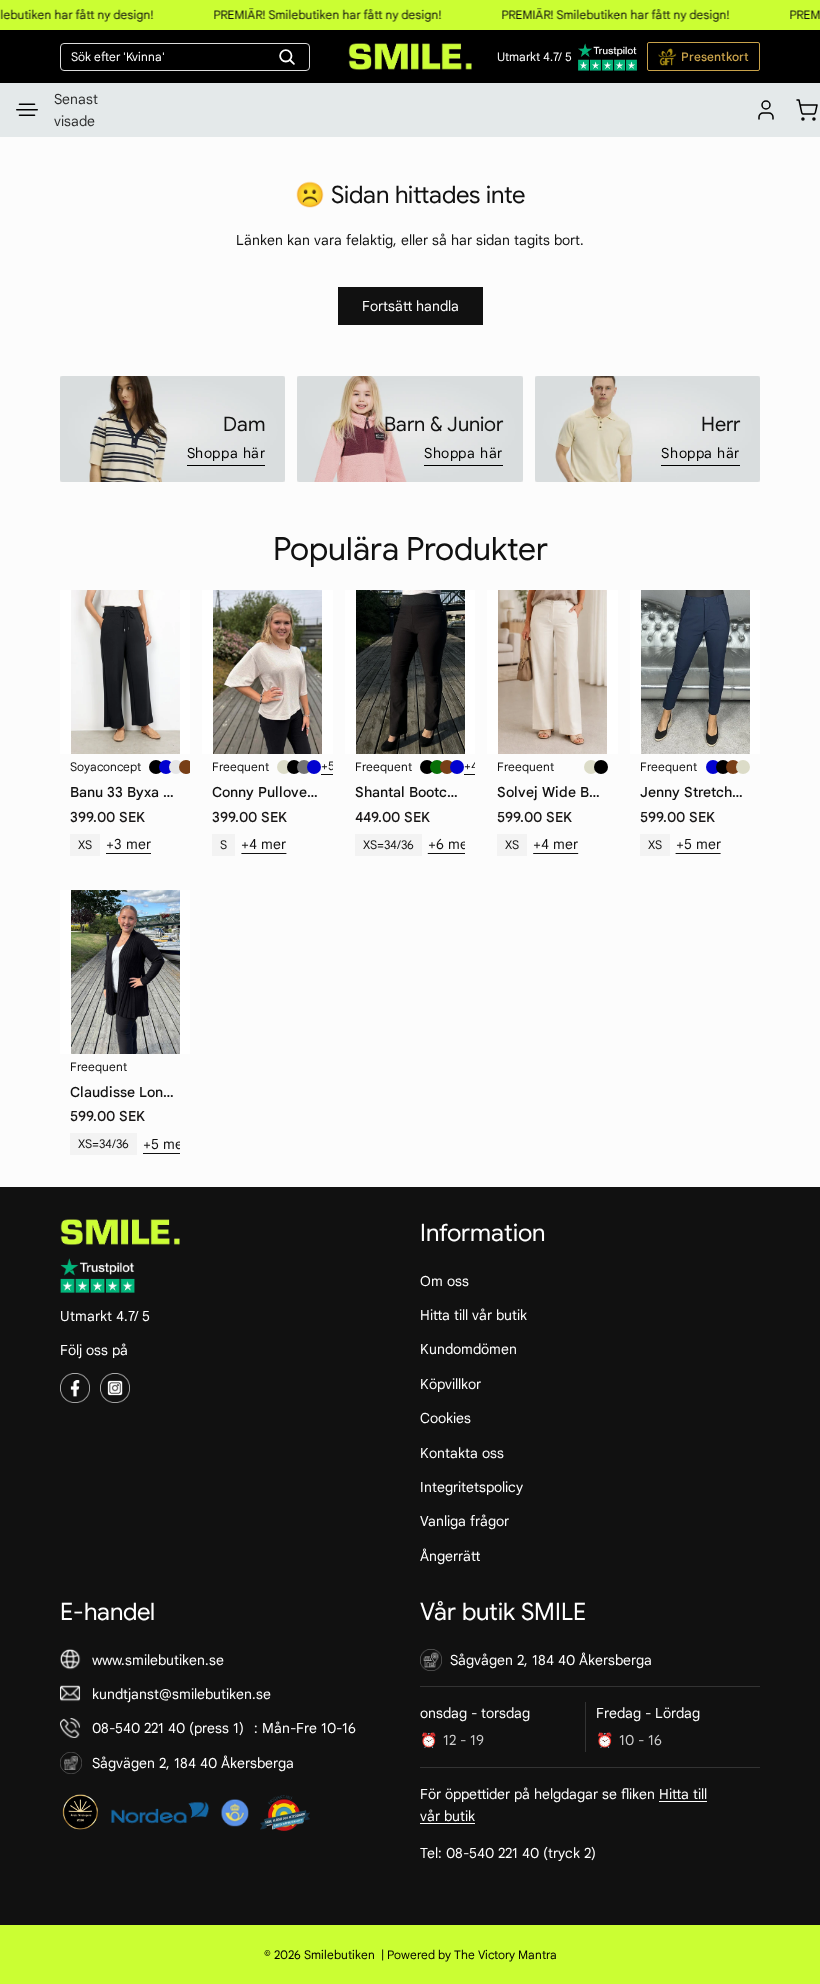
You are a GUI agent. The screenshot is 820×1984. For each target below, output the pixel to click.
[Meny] (27, 110)
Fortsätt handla (410, 306)
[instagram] (115, 1388)
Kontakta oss (462, 1452)
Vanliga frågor (464, 1521)
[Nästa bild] (173, 672)
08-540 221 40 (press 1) (168, 1728)
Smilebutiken (339, 1954)
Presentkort (715, 56)
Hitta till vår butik (473, 1315)
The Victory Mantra (505, 1954)
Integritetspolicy (471, 1487)
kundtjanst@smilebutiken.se (181, 1694)
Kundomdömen (468, 1349)
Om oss (444, 1280)
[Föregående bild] (77, 672)
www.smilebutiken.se (158, 1659)
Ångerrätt (450, 1555)
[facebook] (75, 1388)
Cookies (445, 1418)
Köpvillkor (450, 1384)
